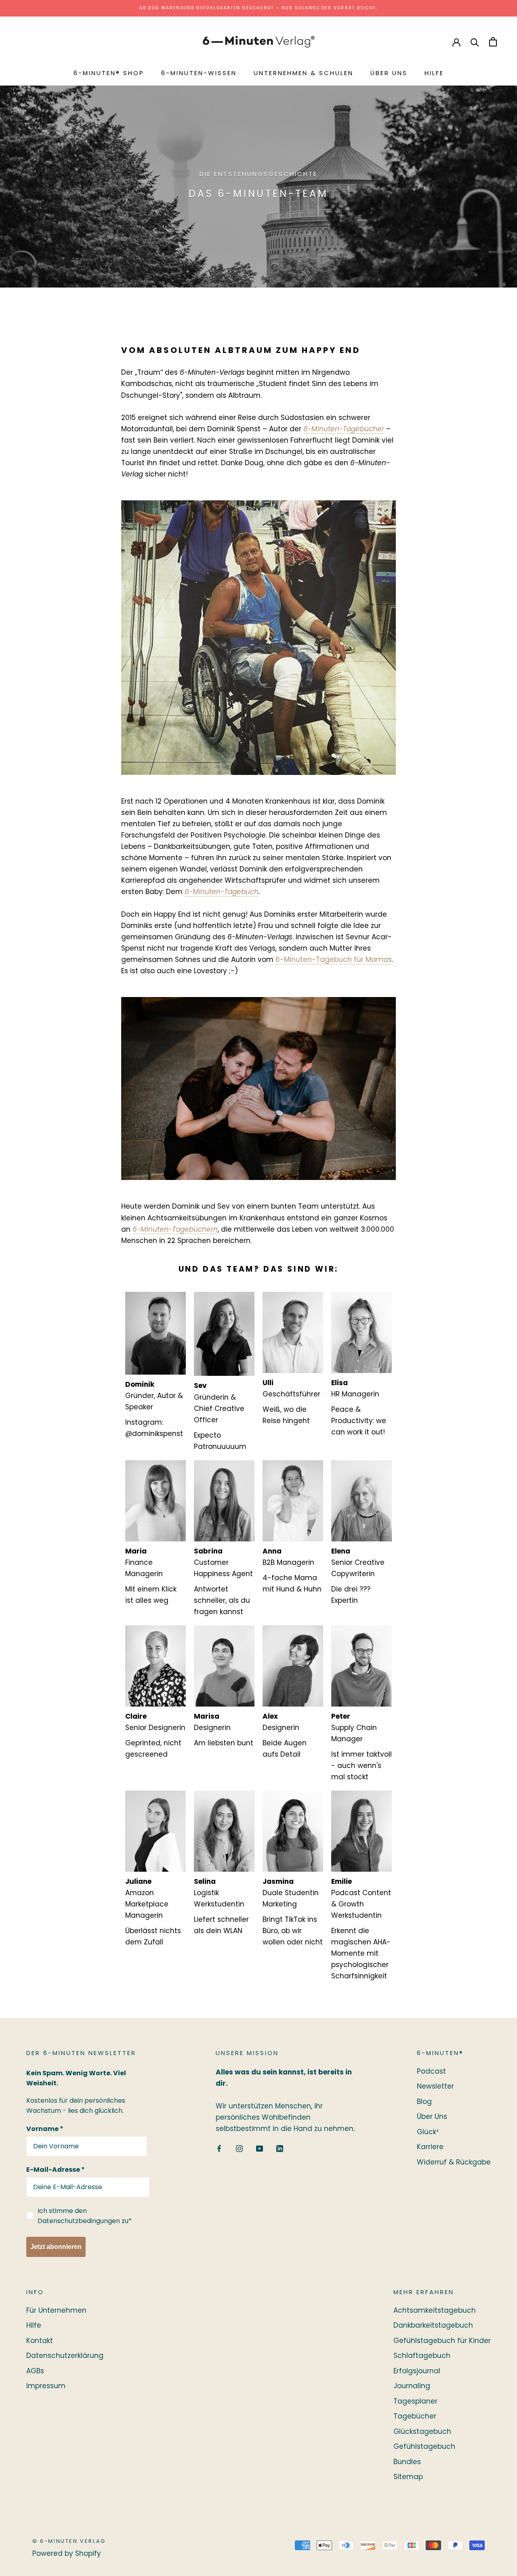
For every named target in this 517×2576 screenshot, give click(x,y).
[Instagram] (239, 2148)
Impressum (46, 2386)
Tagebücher (415, 2416)
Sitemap (408, 2477)
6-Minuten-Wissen (199, 73)
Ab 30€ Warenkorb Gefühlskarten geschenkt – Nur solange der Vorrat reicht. (258, 8)
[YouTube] (260, 2148)
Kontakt (40, 2341)
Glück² (428, 2132)
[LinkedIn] (280, 2148)
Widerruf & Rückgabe (454, 2162)
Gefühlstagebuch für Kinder (442, 2341)
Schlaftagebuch (422, 2356)
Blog (424, 2102)
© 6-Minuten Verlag (69, 2541)
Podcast (431, 2071)
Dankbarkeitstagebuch (433, 2325)
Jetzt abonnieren (56, 2247)
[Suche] (475, 42)
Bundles (407, 2462)
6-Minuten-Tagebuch (222, 892)
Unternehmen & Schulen (304, 73)
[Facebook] (219, 2148)
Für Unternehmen (56, 2310)
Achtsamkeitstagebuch (435, 2310)
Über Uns (389, 73)
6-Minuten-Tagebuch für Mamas (334, 959)
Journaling (412, 2386)
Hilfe (434, 73)
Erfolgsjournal (417, 2371)
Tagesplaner (415, 2401)
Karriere (430, 2147)
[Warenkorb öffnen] (493, 42)
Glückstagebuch (422, 2431)
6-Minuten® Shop (109, 73)
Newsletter (435, 2086)
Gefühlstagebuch (424, 2446)
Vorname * (45, 2129)
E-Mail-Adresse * (56, 2170)
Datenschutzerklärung (65, 2356)
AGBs (35, 2371)
